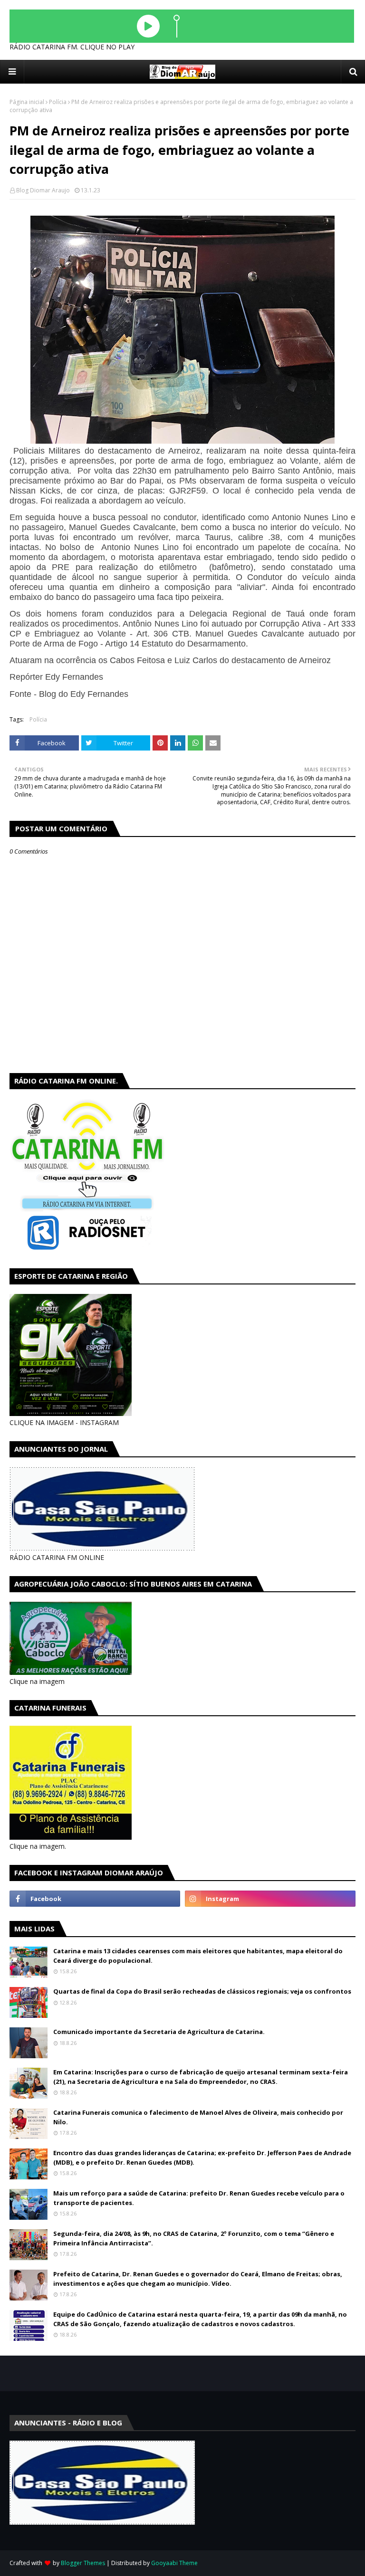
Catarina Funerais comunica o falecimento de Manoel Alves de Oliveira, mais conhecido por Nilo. (198, 2117)
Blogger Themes (83, 2563)
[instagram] (270, 1899)
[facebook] (95, 1899)
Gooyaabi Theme (174, 2563)
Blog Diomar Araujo (43, 190)
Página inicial (27, 102)
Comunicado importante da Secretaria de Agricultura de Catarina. (159, 2032)
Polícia (58, 102)
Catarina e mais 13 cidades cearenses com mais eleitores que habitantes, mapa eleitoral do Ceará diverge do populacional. (198, 1956)
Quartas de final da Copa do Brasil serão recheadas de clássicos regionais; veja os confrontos (202, 1991)
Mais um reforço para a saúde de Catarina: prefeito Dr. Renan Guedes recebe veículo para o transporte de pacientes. (199, 2198)
